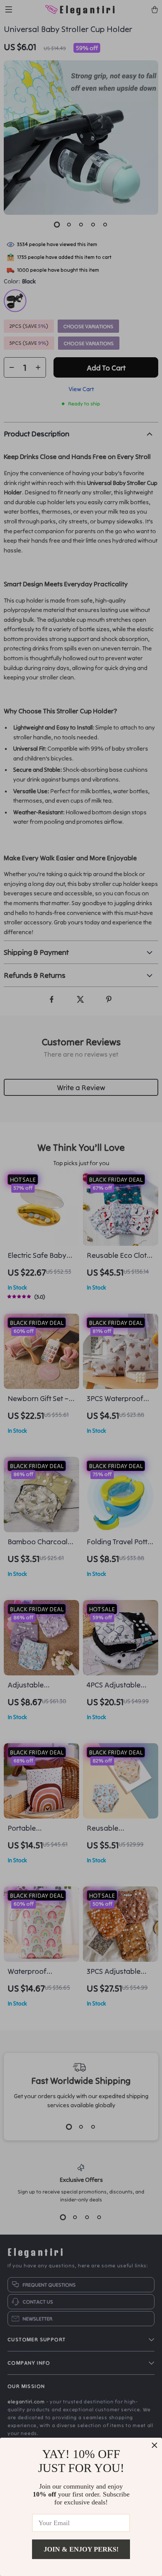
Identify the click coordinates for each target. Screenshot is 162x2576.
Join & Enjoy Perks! (81, 2549)
